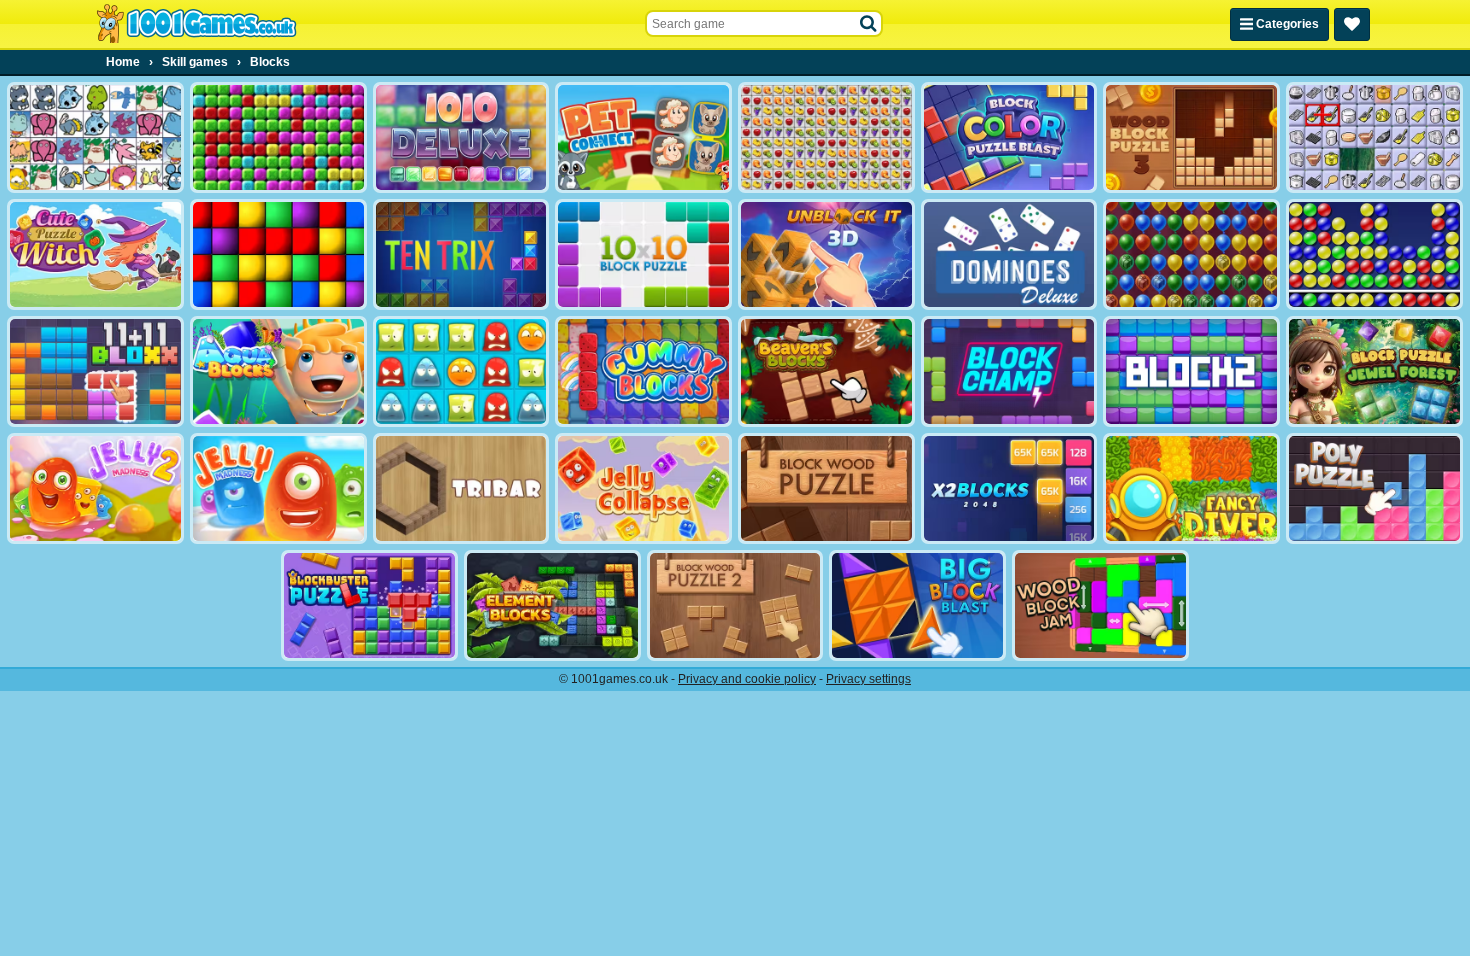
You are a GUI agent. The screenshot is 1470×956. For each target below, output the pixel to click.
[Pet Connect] (95, 137)
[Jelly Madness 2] (95, 488)
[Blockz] (1191, 371)
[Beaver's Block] (826, 371)
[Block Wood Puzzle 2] (735, 605)
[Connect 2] (1374, 137)
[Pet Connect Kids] (643, 137)
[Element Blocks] (552, 605)
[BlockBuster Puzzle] (369, 605)
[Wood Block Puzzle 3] (1191, 137)
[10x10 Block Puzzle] (643, 254)
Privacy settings (868, 679)
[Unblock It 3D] (826, 254)
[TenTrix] (461, 254)
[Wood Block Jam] (1100, 605)
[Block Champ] (1009, 371)
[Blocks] (278, 254)
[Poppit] (1191, 254)
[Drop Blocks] (278, 137)
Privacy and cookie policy (747, 679)
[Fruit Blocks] (826, 137)
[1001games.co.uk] (196, 24)
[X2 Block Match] (1009, 488)
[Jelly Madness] (278, 488)
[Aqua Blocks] (278, 371)
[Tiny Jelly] (461, 371)
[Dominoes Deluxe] (1009, 254)
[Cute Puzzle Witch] (95, 254)
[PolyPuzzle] (1374, 488)
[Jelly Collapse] (643, 488)
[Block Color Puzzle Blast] (1009, 137)
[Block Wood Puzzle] (826, 488)
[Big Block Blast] (917, 605)
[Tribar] (461, 488)
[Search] (869, 24)
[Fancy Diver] (1191, 488)
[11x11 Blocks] (95, 371)
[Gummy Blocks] (643, 371)
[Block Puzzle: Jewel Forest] (1374, 371)
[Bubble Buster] (1374, 254)
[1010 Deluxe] (461, 137)
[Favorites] (1352, 24)
